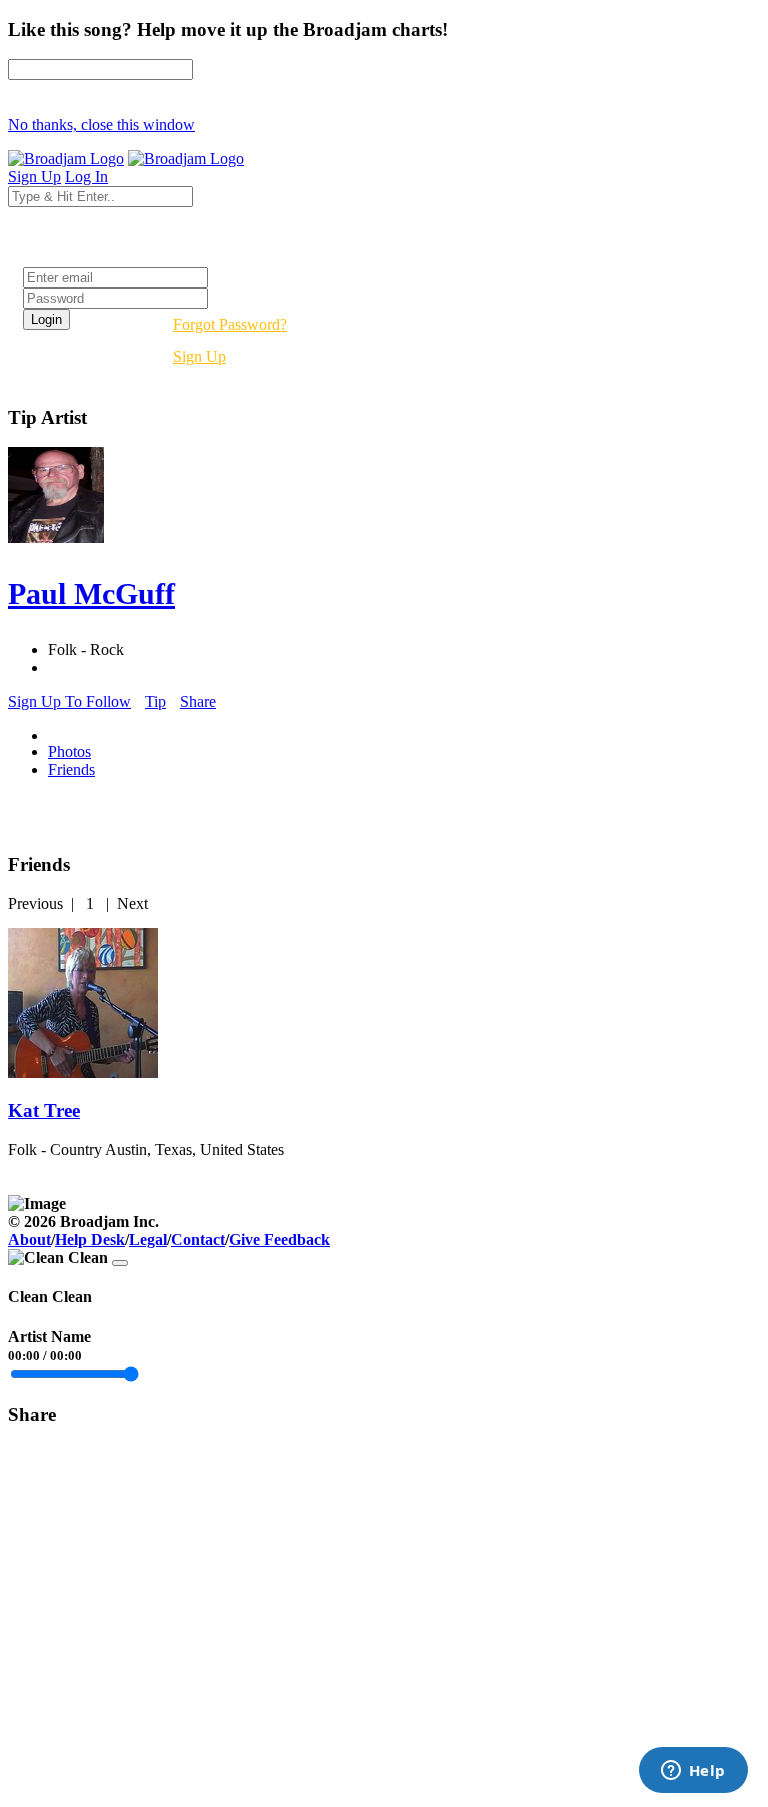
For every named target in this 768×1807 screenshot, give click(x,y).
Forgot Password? (230, 324)
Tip (155, 701)
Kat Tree (44, 1110)
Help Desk (90, 1239)
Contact (198, 1239)
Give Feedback (279, 1239)
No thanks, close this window (101, 124)
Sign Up (199, 356)
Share (198, 701)
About (29, 1239)
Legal (148, 1239)
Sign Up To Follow (69, 701)
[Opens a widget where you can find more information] (693, 1772)
